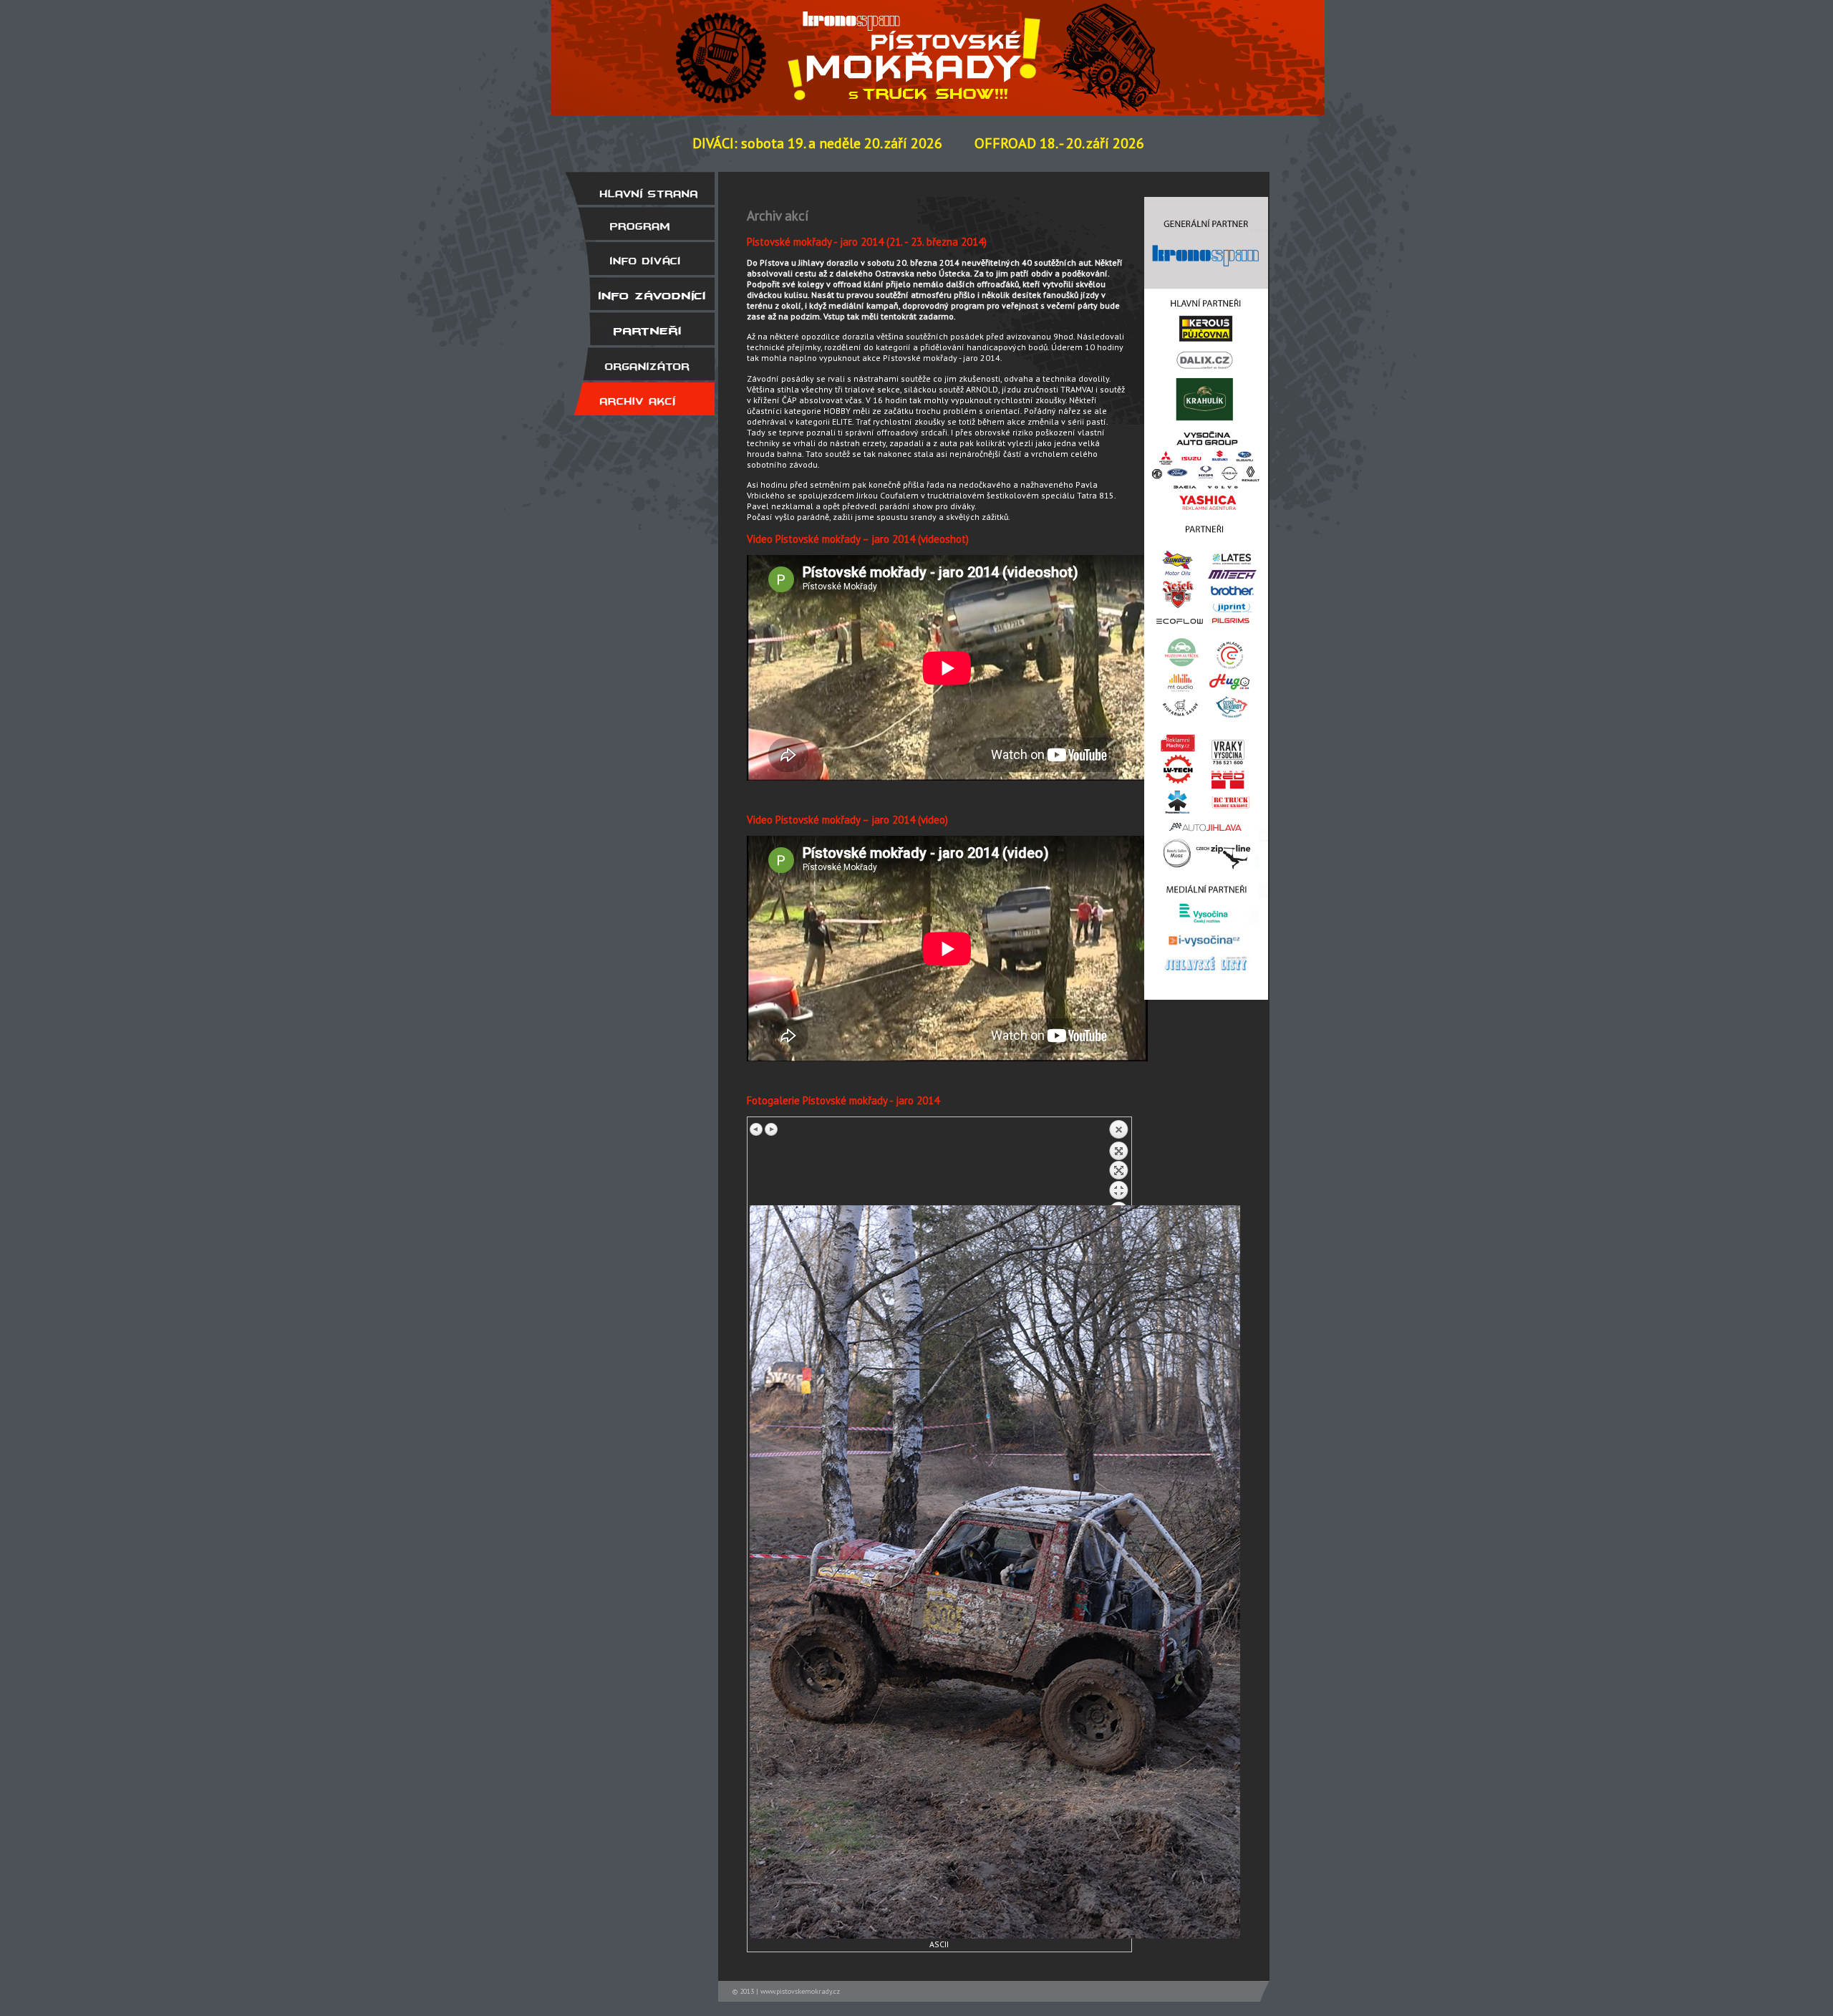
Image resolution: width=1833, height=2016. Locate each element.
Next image (771, 1129)
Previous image (757, 1129)
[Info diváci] (639, 259)
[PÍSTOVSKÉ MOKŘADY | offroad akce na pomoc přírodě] (1138, 45)
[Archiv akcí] (639, 399)
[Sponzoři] (639, 329)
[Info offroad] (639, 294)
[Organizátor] (639, 364)
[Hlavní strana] (639, 188)
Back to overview (1118, 1162)
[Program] (639, 223)
